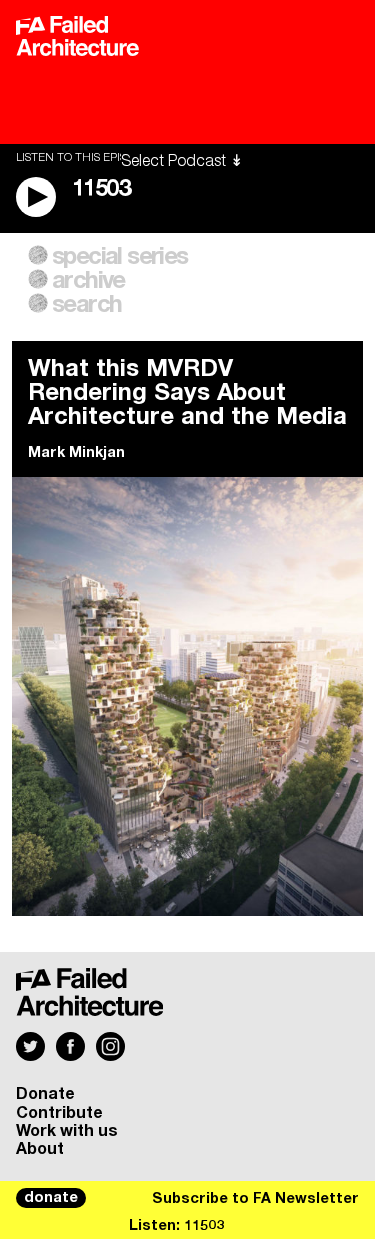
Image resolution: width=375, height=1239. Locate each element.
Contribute (59, 1113)
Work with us (67, 1131)
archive (88, 281)
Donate (45, 1094)
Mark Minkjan (76, 453)
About (40, 1149)
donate (51, 1198)
